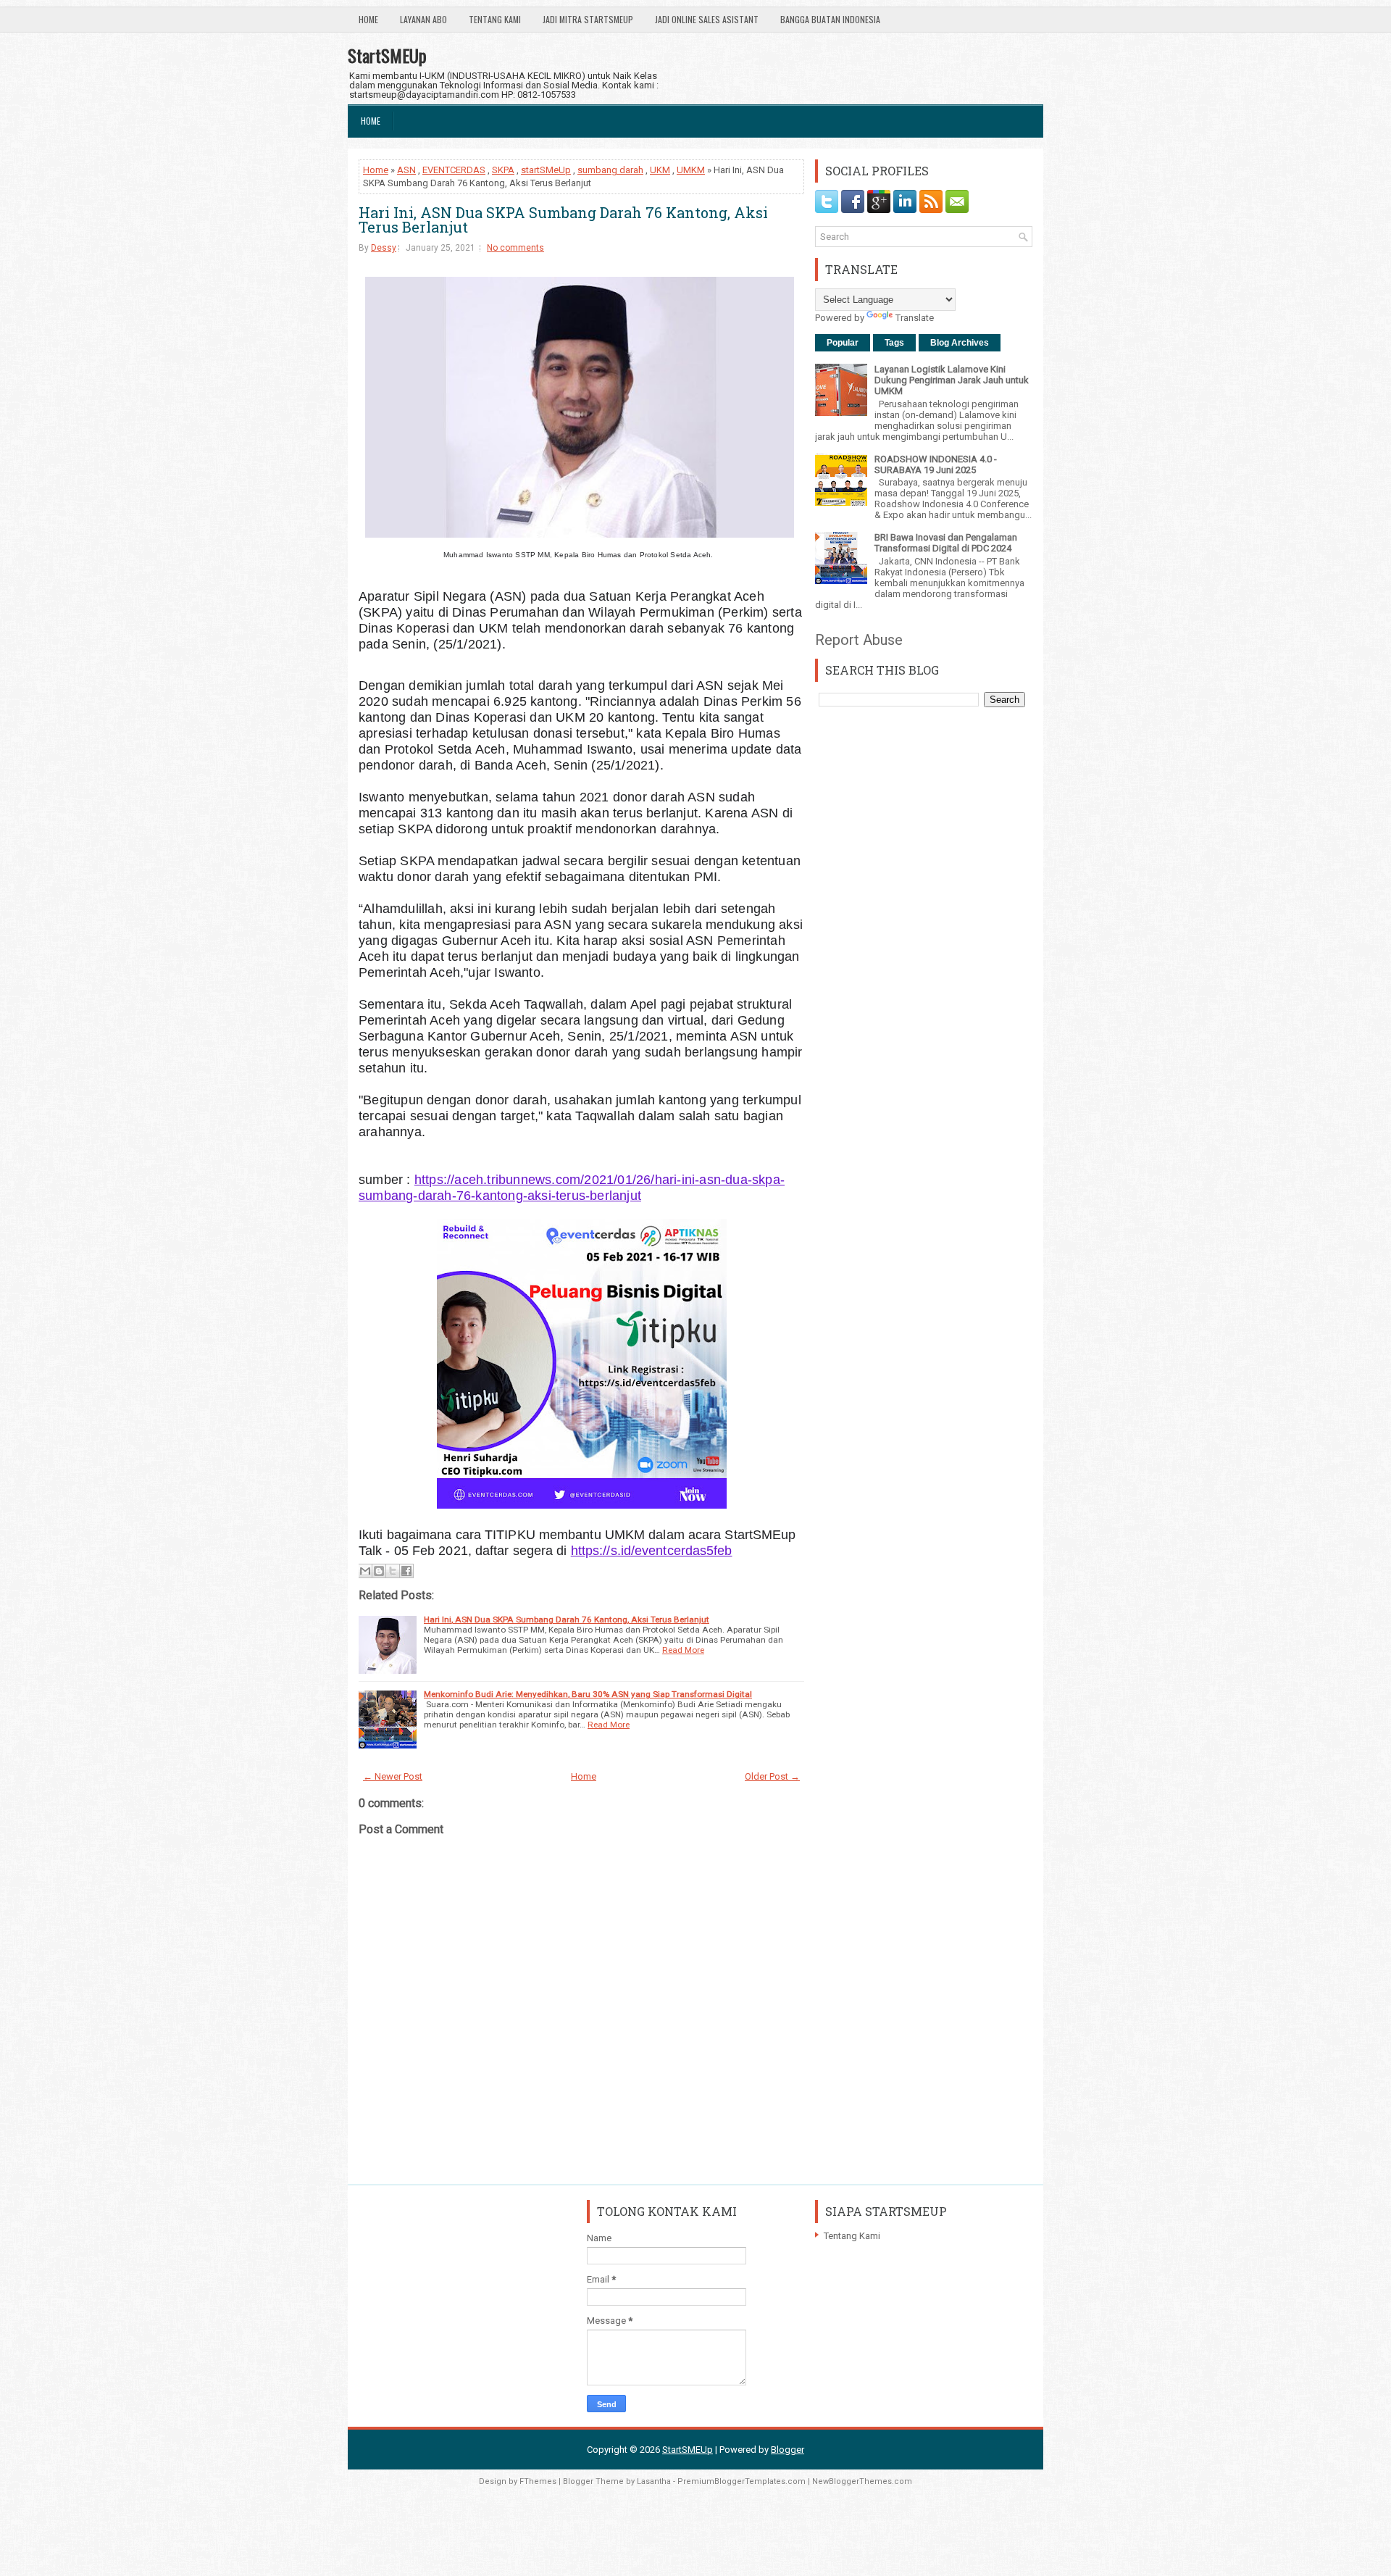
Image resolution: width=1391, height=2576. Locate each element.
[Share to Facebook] (406, 1571)
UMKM (691, 170)
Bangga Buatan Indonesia (830, 19)
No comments (515, 248)
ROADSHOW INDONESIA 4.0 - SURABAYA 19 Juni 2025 (936, 464)
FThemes (538, 2481)
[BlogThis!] (379, 1571)
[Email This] (365, 1571)
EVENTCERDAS (454, 170)
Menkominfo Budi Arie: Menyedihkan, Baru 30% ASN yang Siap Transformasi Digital (588, 1694)
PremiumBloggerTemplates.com (742, 2481)
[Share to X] (393, 1571)
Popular (843, 343)
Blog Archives (960, 343)
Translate (915, 318)
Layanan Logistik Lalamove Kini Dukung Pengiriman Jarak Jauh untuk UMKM (952, 380)
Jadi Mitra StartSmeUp (588, 19)
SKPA (503, 170)
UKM (660, 170)
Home (368, 19)
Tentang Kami (495, 19)
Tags (894, 343)
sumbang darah (610, 170)
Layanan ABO (423, 19)
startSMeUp (546, 170)
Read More (683, 1650)
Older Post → (772, 1776)
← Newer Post (393, 1776)
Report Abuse (859, 640)
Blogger (788, 2450)
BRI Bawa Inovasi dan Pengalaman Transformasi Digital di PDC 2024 (946, 543)
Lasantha (654, 2481)
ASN (406, 170)
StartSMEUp (387, 55)
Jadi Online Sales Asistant (707, 19)
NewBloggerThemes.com (862, 2481)
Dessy (384, 248)
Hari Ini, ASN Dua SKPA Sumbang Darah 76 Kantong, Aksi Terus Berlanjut (563, 220)
